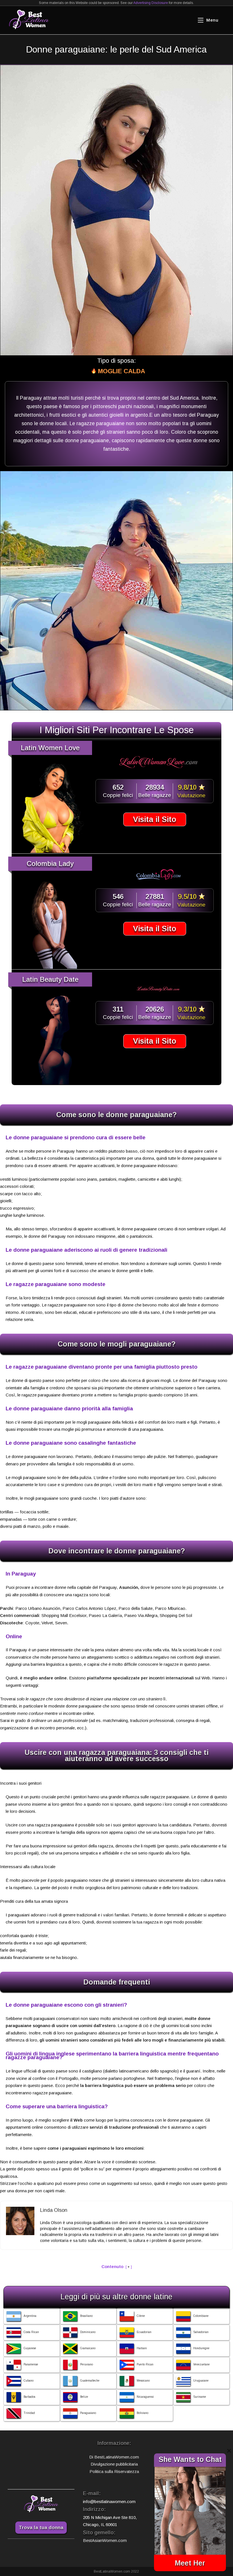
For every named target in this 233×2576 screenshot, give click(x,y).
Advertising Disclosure (151, 3)
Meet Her (190, 2563)
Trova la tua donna (41, 2528)
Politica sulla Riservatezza (114, 2471)
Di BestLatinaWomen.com (114, 2457)
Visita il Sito (155, 819)
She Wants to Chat (190, 2459)
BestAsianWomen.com (105, 2540)
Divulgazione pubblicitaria (114, 2464)
